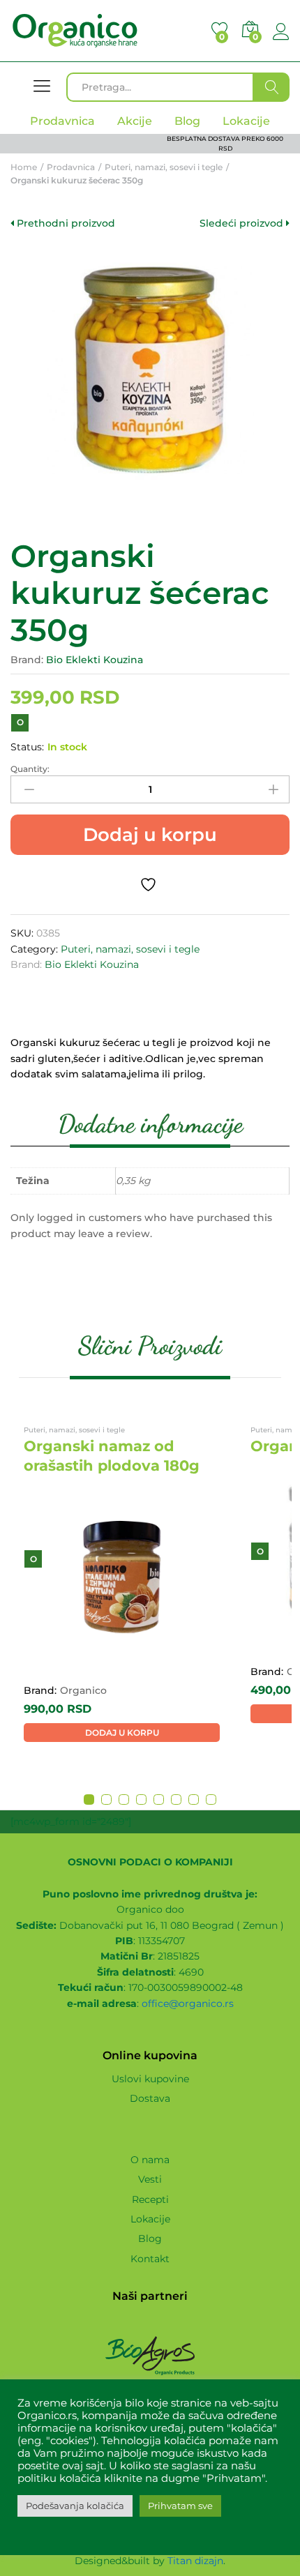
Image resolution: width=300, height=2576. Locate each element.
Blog (150, 2238)
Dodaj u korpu (150, 835)
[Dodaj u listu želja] (150, 885)
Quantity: (30, 769)
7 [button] (194, 1800)
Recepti (150, 2199)
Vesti (150, 2179)
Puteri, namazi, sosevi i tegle (130, 949)
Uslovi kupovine (150, 2079)
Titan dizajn (195, 2561)
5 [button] (159, 1800)
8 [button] (211, 1800)
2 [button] (106, 1800)
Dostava (150, 2098)
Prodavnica (62, 121)
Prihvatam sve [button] (180, 2506)
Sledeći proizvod (243, 223)
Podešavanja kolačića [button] (75, 2506)
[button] (122, 1733)
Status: (27, 747)
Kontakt (150, 2259)
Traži (272, 87)
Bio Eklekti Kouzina (95, 660)
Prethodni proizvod (65, 223)
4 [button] (141, 1800)
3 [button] (124, 1800)
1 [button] (89, 1800)
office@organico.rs (188, 2003)
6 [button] (176, 1800)
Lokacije (150, 2219)
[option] (122, 1584)
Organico (83, 1690)
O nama (150, 2160)
